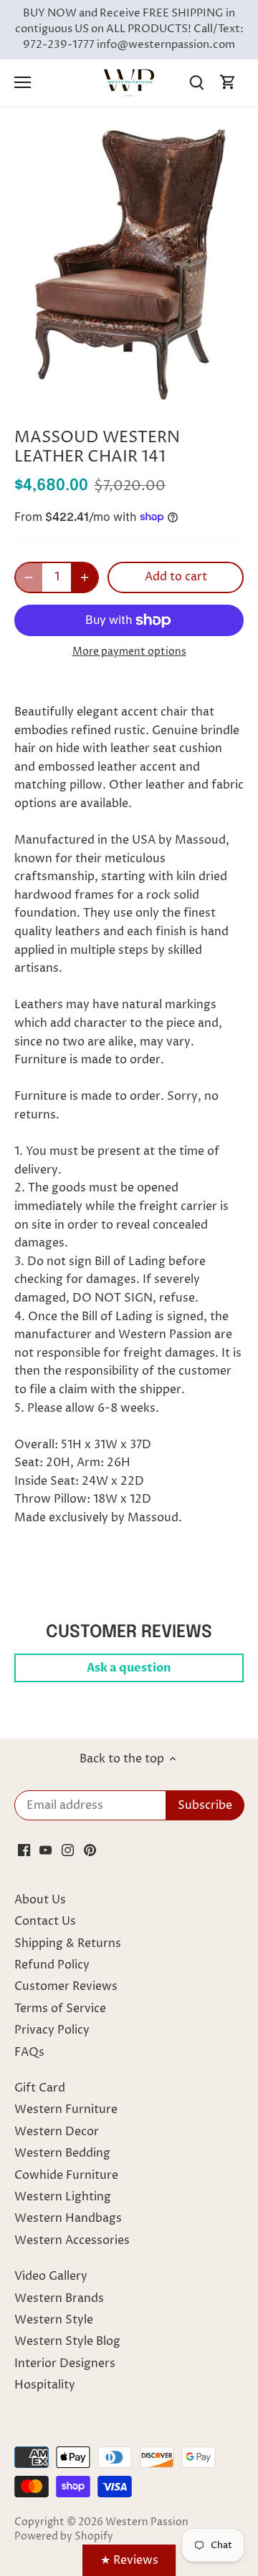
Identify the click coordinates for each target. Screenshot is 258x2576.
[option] (129, 264)
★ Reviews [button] (129, 2560)
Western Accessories (72, 2240)
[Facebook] (24, 1850)
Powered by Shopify (64, 2537)
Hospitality (45, 2385)
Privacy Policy (52, 2030)
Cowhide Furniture (66, 2175)
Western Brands (59, 2298)
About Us (40, 1900)
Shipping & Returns (68, 1943)
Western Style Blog (67, 2341)
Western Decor (57, 2132)
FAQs (29, 2052)
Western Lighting (63, 2197)
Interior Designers (65, 2363)
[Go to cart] (228, 83)
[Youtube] (46, 1850)
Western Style (54, 2320)
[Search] (196, 83)
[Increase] (85, 577)
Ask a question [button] (129, 1668)
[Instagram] (68, 1850)
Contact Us (45, 1921)
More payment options (129, 652)
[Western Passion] (129, 82)
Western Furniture (66, 2109)
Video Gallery (51, 2276)
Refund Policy (52, 1965)
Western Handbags (68, 2218)
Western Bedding (62, 2153)
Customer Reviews (66, 1986)
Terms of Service (60, 2009)
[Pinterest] (90, 1850)
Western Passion (147, 2522)
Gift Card (40, 2088)
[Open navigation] (23, 82)
